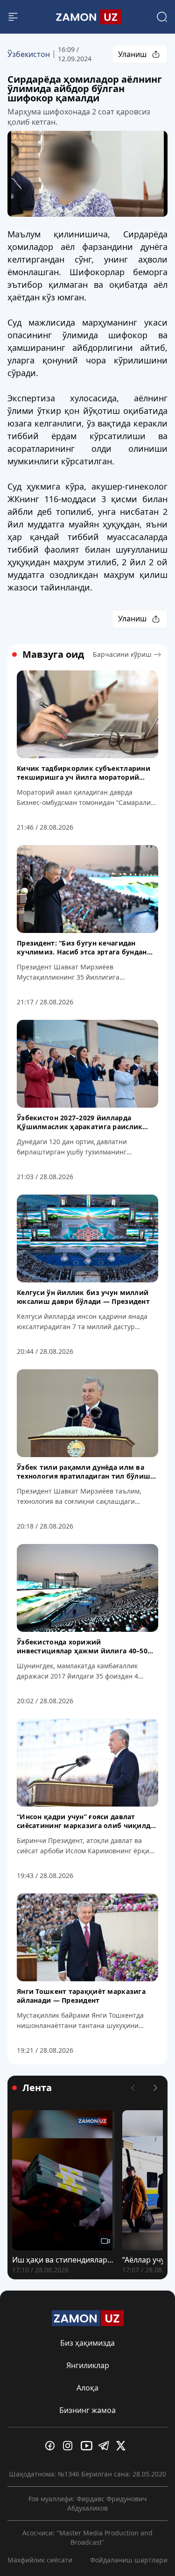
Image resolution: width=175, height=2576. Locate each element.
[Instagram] (70, 2446)
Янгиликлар (88, 2365)
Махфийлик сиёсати (40, 2560)
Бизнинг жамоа (87, 2410)
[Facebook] (52, 2446)
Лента (37, 2088)
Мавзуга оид (53, 655)
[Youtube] (88, 2446)
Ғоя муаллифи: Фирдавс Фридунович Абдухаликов (88, 2503)
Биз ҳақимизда (87, 2343)
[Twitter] (123, 2446)
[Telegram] (105, 2446)
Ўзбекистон (29, 54)
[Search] (162, 17)
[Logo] (88, 17)
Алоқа (87, 2388)
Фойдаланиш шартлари (129, 2560)
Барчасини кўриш (122, 654)
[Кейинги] (155, 2088)
